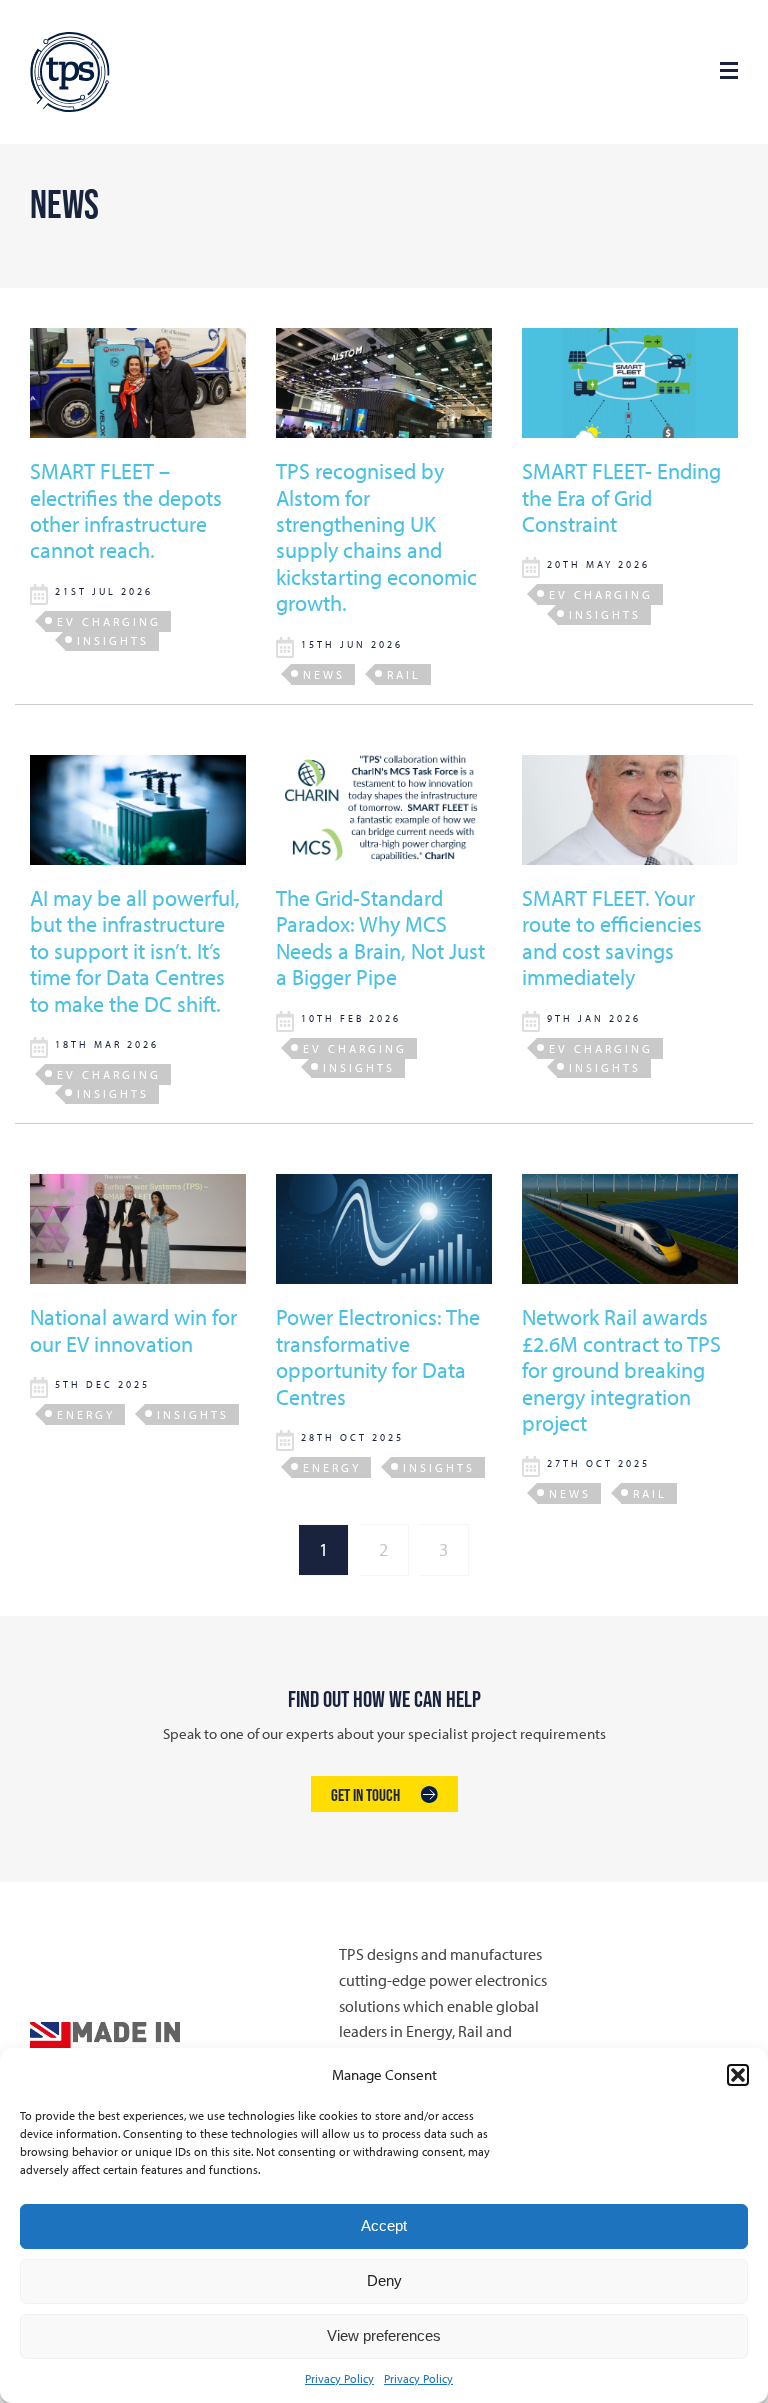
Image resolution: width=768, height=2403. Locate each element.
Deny (384, 2280)
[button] (738, 2075)
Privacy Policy (339, 2378)
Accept (384, 2225)
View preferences (384, 2335)
